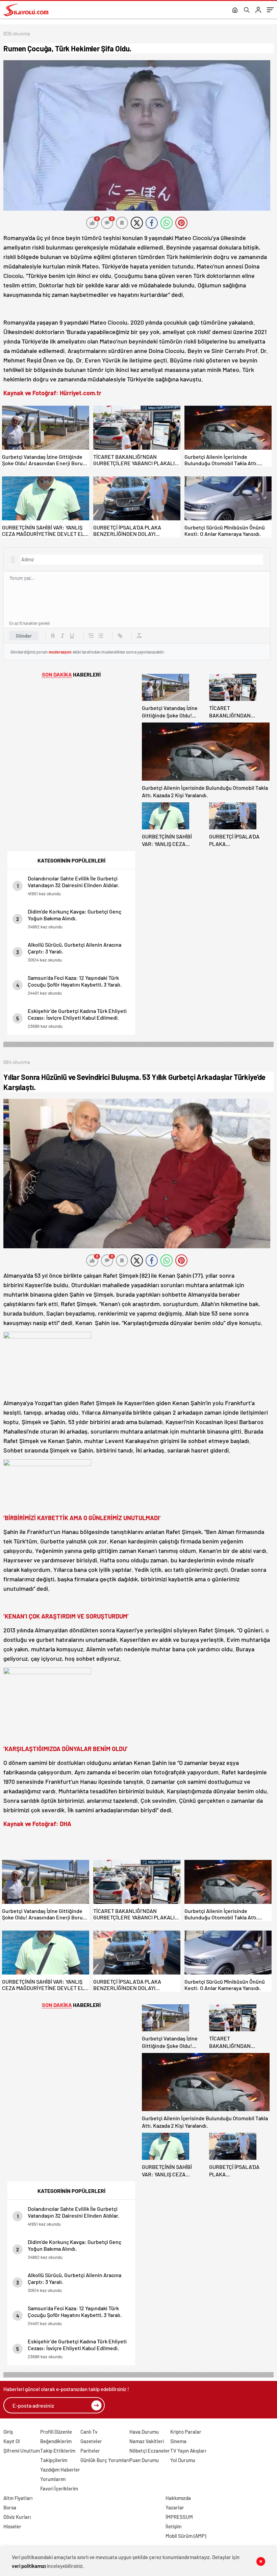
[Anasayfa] (235, 10)
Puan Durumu (144, 2460)
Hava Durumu (144, 2432)
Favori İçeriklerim (59, 2488)
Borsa (10, 2507)
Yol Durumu (183, 2460)
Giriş (8, 2432)
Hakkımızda (178, 2498)
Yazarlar (175, 2507)
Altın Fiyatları (18, 2498)
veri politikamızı (29, 2566)
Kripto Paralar (186, 2432)
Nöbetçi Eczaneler (150, 2451)
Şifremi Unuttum (22, 2451)
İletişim (173, 2526)
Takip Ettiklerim (58, 2451)
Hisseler (12, 2526)
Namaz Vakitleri (147, 2441)
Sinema (178, 2441)
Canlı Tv (89, 2432)
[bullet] (101, 636)
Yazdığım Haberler (60, 2469)
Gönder (24, 636)
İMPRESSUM (179, 2517)
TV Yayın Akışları (188, 2451)
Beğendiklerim (56, 2441)
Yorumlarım (53, 2479)
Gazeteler (91, 2441)
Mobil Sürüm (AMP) (186, 2536)
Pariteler (90, 2451)
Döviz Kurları (17, 2517)
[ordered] (91, 636)
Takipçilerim (54, 2460)
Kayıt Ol (12, 2441)
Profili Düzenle (56, 2432)
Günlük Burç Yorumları (105, 2460)
